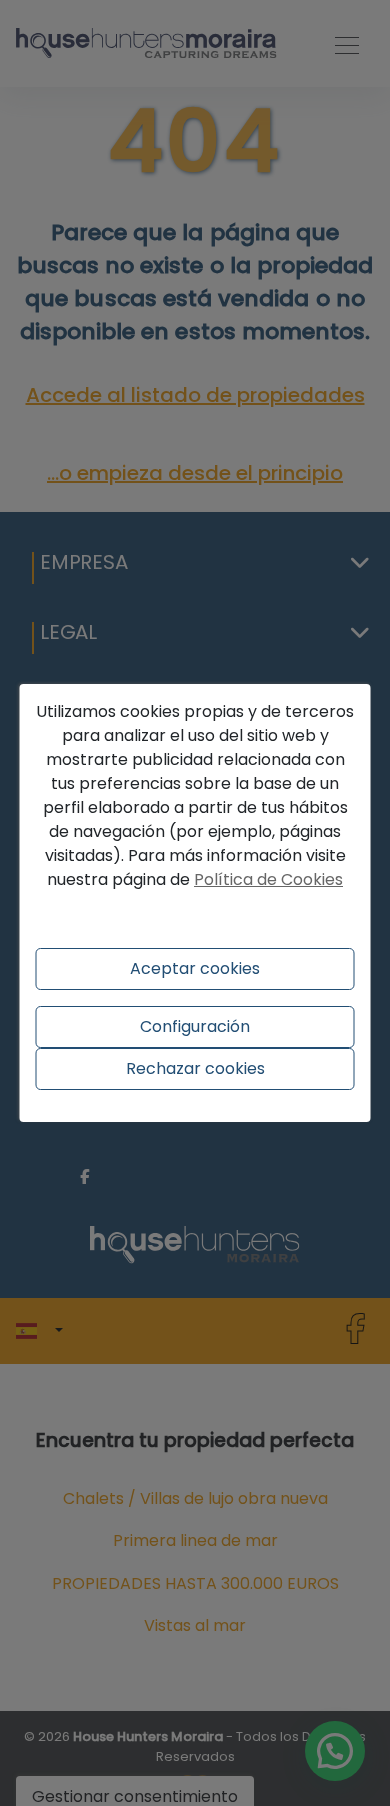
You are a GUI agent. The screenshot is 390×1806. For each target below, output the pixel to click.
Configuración (195, 1026)
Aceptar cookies (195, 968)
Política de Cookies (268, 879)
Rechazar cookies (195, 1068)
